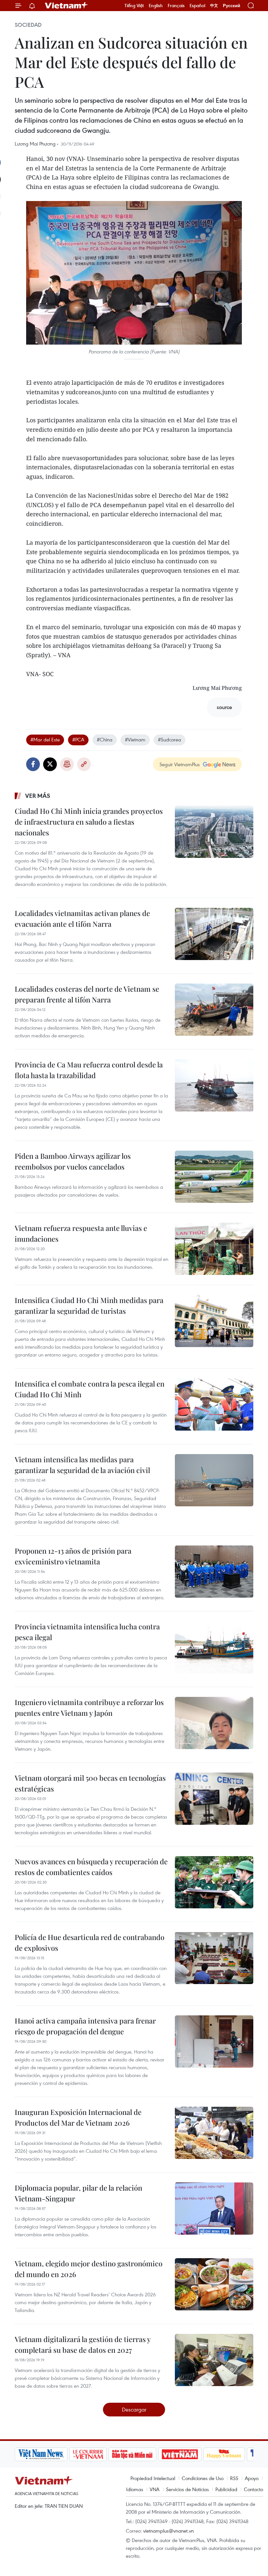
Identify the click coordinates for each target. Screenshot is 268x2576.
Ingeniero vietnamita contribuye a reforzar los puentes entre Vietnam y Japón (89, 1707)
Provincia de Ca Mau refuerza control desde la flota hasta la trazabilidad (89, 1070)
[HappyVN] (224, 2454)
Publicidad (226, 2489)
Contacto (253, 2489)
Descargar (134, 2409)
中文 (214, 6)
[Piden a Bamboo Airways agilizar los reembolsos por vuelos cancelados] (214, 1177)
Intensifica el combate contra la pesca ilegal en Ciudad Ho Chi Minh (90, 1389)
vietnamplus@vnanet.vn (168, 2531)
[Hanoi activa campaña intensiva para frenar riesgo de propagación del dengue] (214, 2041)
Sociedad (28, 25)
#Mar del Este (45, 739)
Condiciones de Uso (203, 2478)
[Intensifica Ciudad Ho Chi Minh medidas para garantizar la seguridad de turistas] (214, 1321)
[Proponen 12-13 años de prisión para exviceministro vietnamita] (214, 1572)
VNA (155, 2489)
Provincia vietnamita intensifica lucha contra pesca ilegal (87, 1632)
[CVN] (88, 2454)
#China (105, 739)
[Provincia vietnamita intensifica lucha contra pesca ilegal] (214, 1647)
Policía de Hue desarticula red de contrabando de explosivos (90, 1942)
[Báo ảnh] (180, 2454)
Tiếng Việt (134, 6)
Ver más (38, 796)
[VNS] (41, 2454)
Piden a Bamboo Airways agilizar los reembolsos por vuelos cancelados (73, 1161)
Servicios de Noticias (187, 2489)
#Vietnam (135, 739)
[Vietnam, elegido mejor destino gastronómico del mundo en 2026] (214, 2284)
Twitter (50, 764)
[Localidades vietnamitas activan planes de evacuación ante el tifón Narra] (214, 934)
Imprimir (67, 764)
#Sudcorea (169, 739)
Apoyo (252, 2478)
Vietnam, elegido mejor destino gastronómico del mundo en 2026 (89, 2269)
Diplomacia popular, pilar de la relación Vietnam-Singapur (78, 2193)
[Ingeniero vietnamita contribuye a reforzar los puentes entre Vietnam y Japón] (214, 1723)
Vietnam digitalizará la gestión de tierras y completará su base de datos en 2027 (83, 2344)
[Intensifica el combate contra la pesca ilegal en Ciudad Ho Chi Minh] (214, 1404)
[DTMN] (132, 2454)
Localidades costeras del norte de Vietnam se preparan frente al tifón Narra (87, 994)
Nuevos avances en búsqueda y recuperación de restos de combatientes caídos (91, 1867)
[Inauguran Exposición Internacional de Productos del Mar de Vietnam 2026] (214, 2133)
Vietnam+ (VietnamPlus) (67, 6)
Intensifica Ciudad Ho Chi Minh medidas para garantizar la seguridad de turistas (89, 1305)
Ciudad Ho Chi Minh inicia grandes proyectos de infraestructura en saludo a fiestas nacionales (89, 822)
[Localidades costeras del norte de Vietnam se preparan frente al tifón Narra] (214, 1010)
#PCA (78, 739)
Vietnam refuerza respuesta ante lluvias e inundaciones (81, 1233)
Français (176, 6)
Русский (232, 6)
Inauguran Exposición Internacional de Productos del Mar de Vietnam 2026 (78, 2117)
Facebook (33, 764)
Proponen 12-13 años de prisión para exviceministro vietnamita (73, 1556)
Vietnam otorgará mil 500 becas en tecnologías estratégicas (90, 1783)
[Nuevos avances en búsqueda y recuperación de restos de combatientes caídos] (214, 1882)
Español (197, 6)
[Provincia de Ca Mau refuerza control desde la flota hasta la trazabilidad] (214, 1085)
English (156, 6)
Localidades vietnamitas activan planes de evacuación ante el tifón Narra (82, 918)
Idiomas (135, 2489)
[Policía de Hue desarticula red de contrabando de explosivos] (214, 1958)
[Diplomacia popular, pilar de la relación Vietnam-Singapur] (214, 2209)
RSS (234, 2478)
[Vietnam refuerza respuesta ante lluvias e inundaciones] (214, 1249)
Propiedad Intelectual (153, 2478)
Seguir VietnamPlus (180, 764)
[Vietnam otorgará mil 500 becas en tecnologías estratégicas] (214, 1799)
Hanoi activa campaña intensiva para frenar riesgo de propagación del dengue (85, 2026)
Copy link (84, 764)
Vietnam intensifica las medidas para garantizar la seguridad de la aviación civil (82, 1465)
